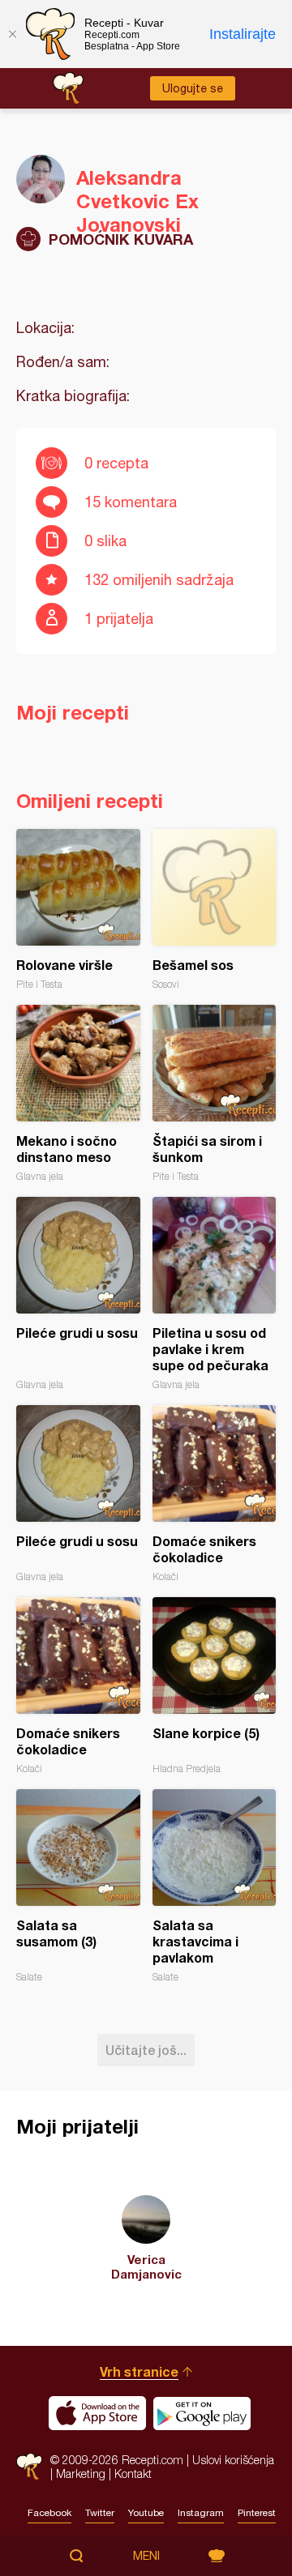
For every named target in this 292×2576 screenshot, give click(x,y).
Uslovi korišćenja (233, 2460)
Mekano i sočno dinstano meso (78, 1094)
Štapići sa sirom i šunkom (215, 1094)
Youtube (146, 2513)
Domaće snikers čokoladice (215, 1494)
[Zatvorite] (12, 34)
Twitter (100, 2513)
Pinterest (257, 2513)
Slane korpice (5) (215, 1686)
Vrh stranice (139, 2371)
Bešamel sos (215, 910)
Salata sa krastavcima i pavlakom (215, 1886)
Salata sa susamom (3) (78, 1886)
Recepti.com (29, 2466)
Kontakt (133, 2473)
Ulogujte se (193, 88)
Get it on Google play (202, 2413)
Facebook (49, 2513)
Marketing (81, 2473)
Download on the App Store (97, 2413)
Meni (146, 2556)
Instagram (201, 2513)
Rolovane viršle (78, 910)
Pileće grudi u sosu (78, 1294)
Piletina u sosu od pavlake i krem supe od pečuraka (215, 1294)
